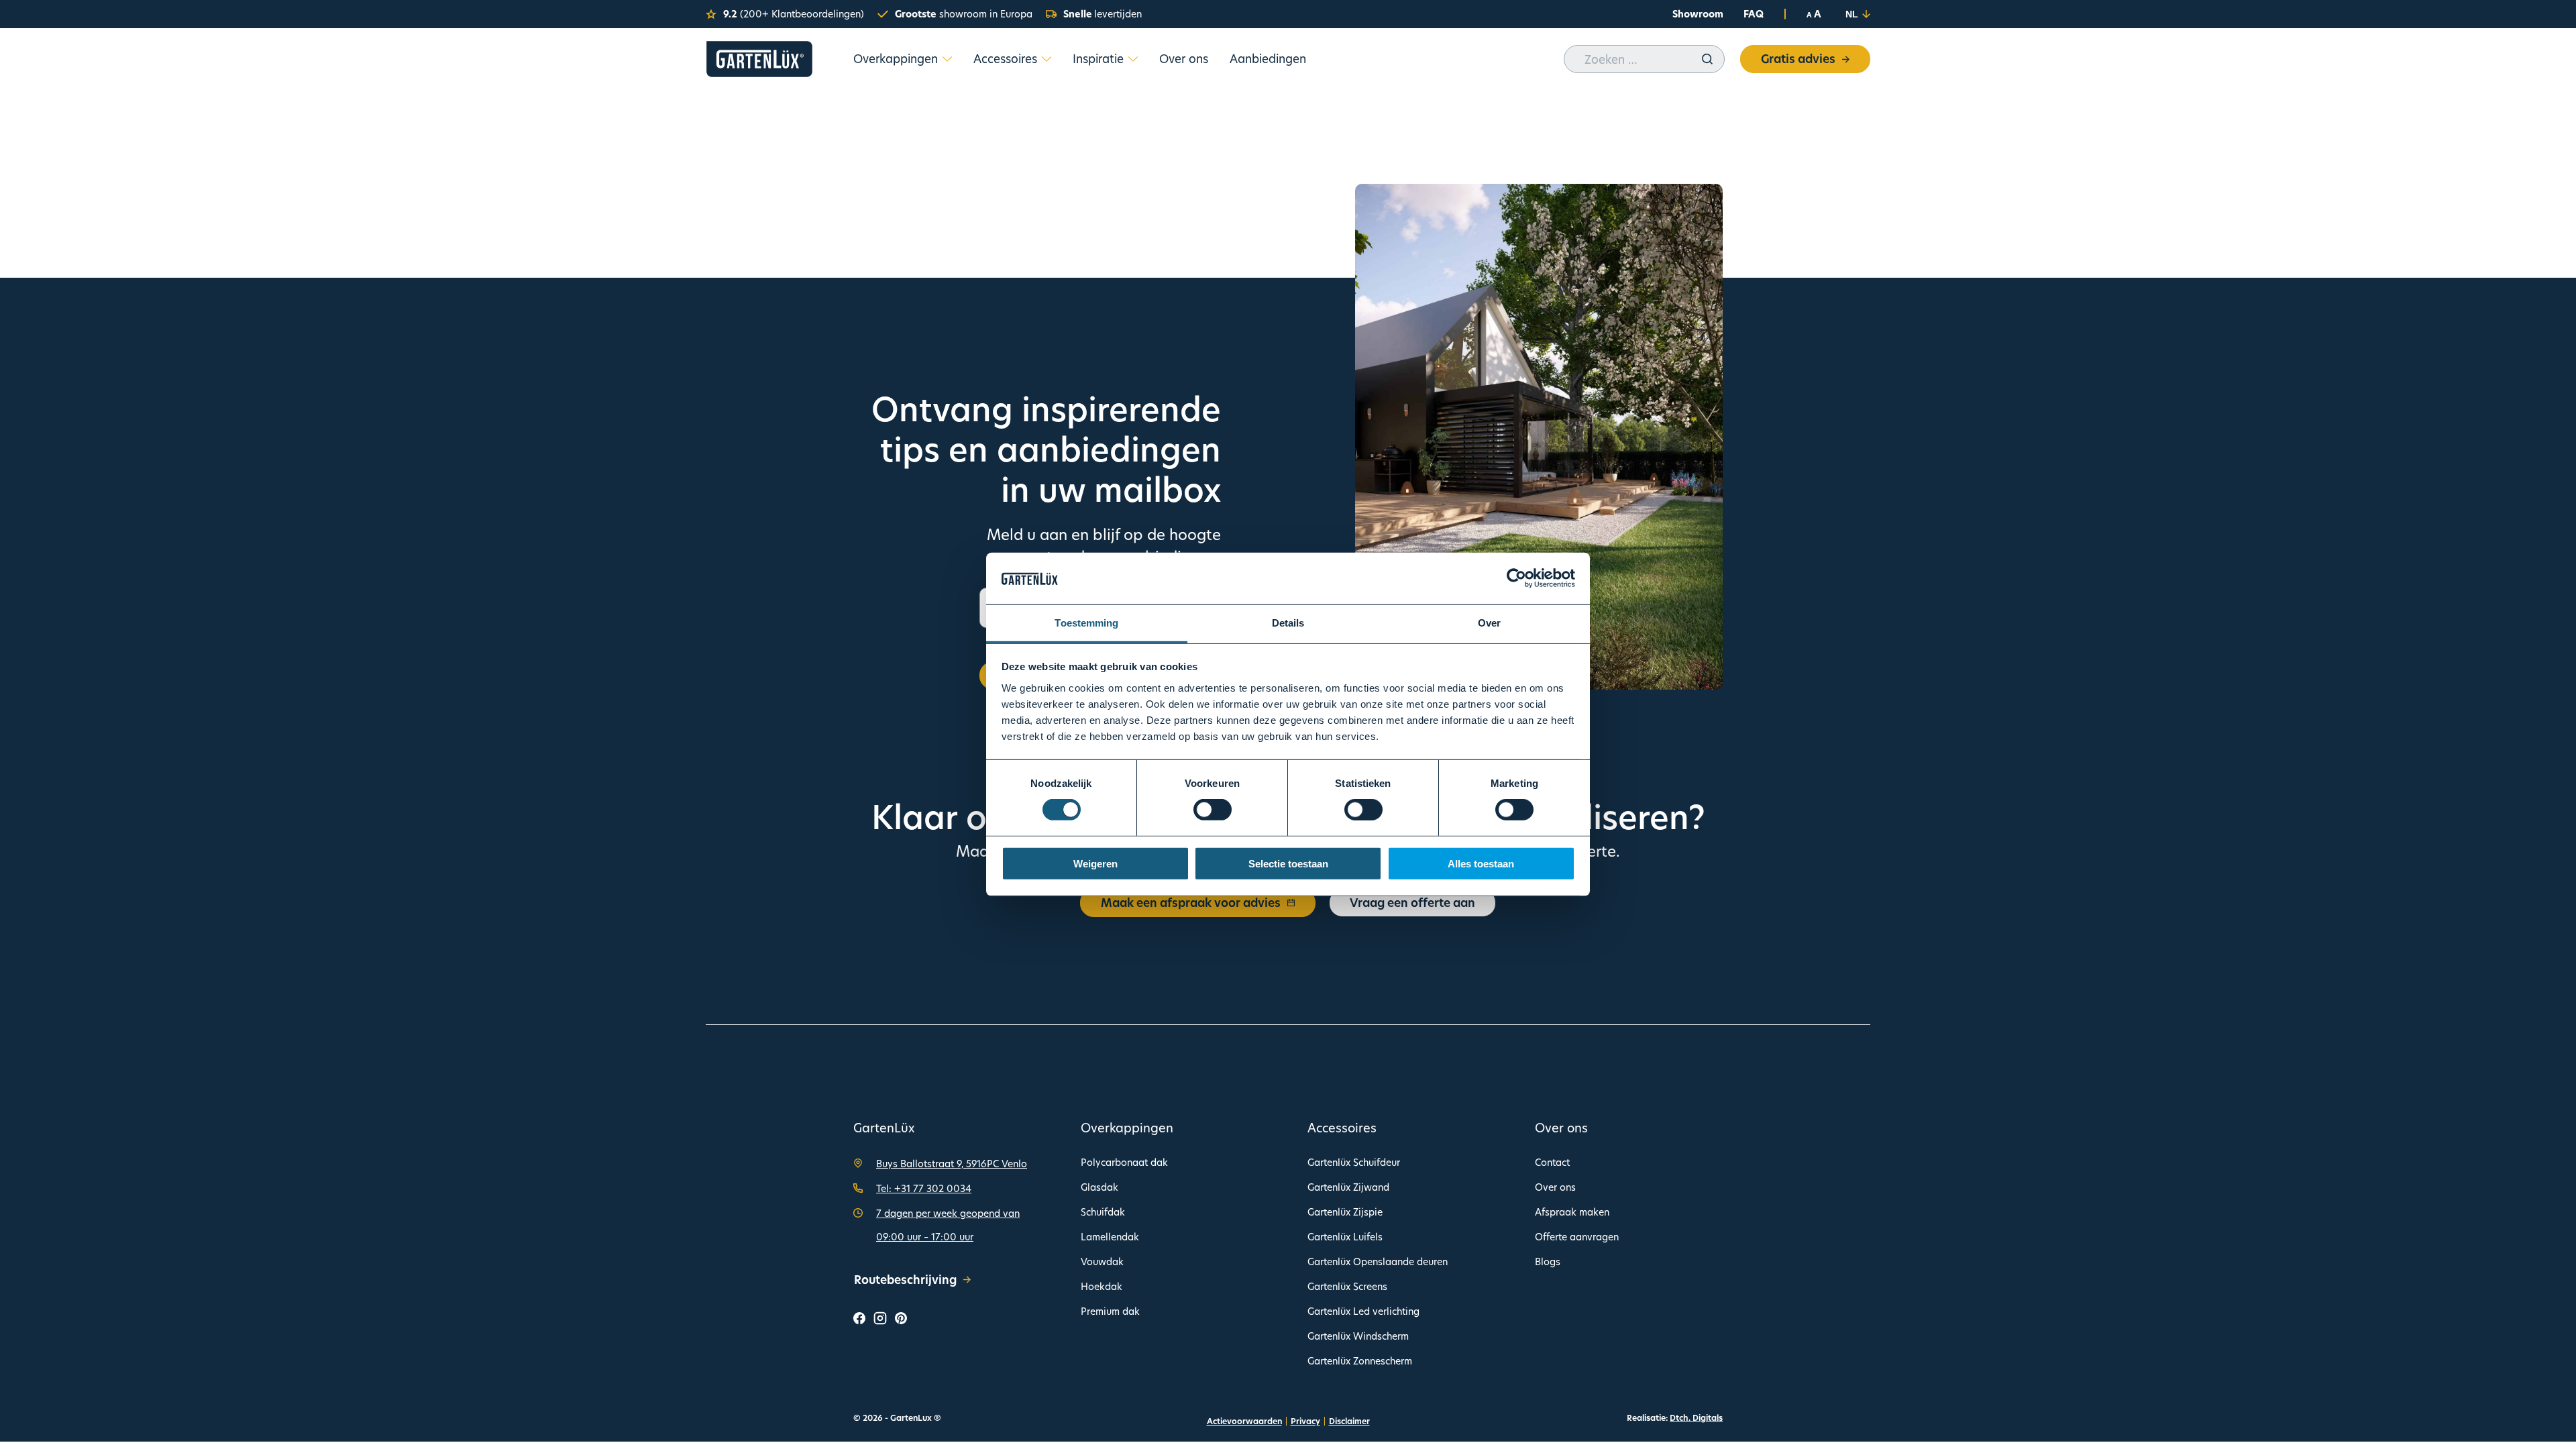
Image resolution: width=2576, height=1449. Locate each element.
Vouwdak (1102, 1262)
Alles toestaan (1481, 863)
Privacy (1305, 1421)
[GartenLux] (759, 59)
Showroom (1698, 14)
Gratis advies (1798, 59)
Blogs (1548, 1262)
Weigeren (1095, 863)
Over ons (1184, 59)
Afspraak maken (1572, 1212)
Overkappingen (896, 59)
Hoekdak (1102, 1286)
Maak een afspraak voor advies (1191, 903)
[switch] (1213, 810)
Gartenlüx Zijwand (1348, 1187)
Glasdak (1099, 1187)
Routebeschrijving (905, 1280)
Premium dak (1110, 1311)
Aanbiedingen (1268, 59)
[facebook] (859, 1320)
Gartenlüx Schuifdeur (1354, 1162)
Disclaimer (1349, 1421)
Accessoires (1005, 59)
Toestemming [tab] (1086, 623)
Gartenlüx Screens (1347, 1286)
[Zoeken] (1707, 59)
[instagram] (880, 1321)
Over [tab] (1489, 623)
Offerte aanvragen (1577, 1237)
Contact (1552, 1162)
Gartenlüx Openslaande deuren (1378, 1262)
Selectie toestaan (1288, 863)
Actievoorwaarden (1244, 1421)
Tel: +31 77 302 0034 (924, 1188)
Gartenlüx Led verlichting (1363, 1311)
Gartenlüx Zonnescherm (1360, 1361)
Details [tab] (1288, 623)
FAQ (1754, 14)
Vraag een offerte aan (1412, 903)
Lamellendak (1110, 1237)
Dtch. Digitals (1696, 1418)
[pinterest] (901, 1320)
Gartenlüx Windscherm (1358, 1336)
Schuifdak (1103, 1212)
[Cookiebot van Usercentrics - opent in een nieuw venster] (1516, 578)
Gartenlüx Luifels (1345, 1237)
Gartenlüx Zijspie (1345, 1212)
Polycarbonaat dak (1124, 1162)
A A (1814, 14)
